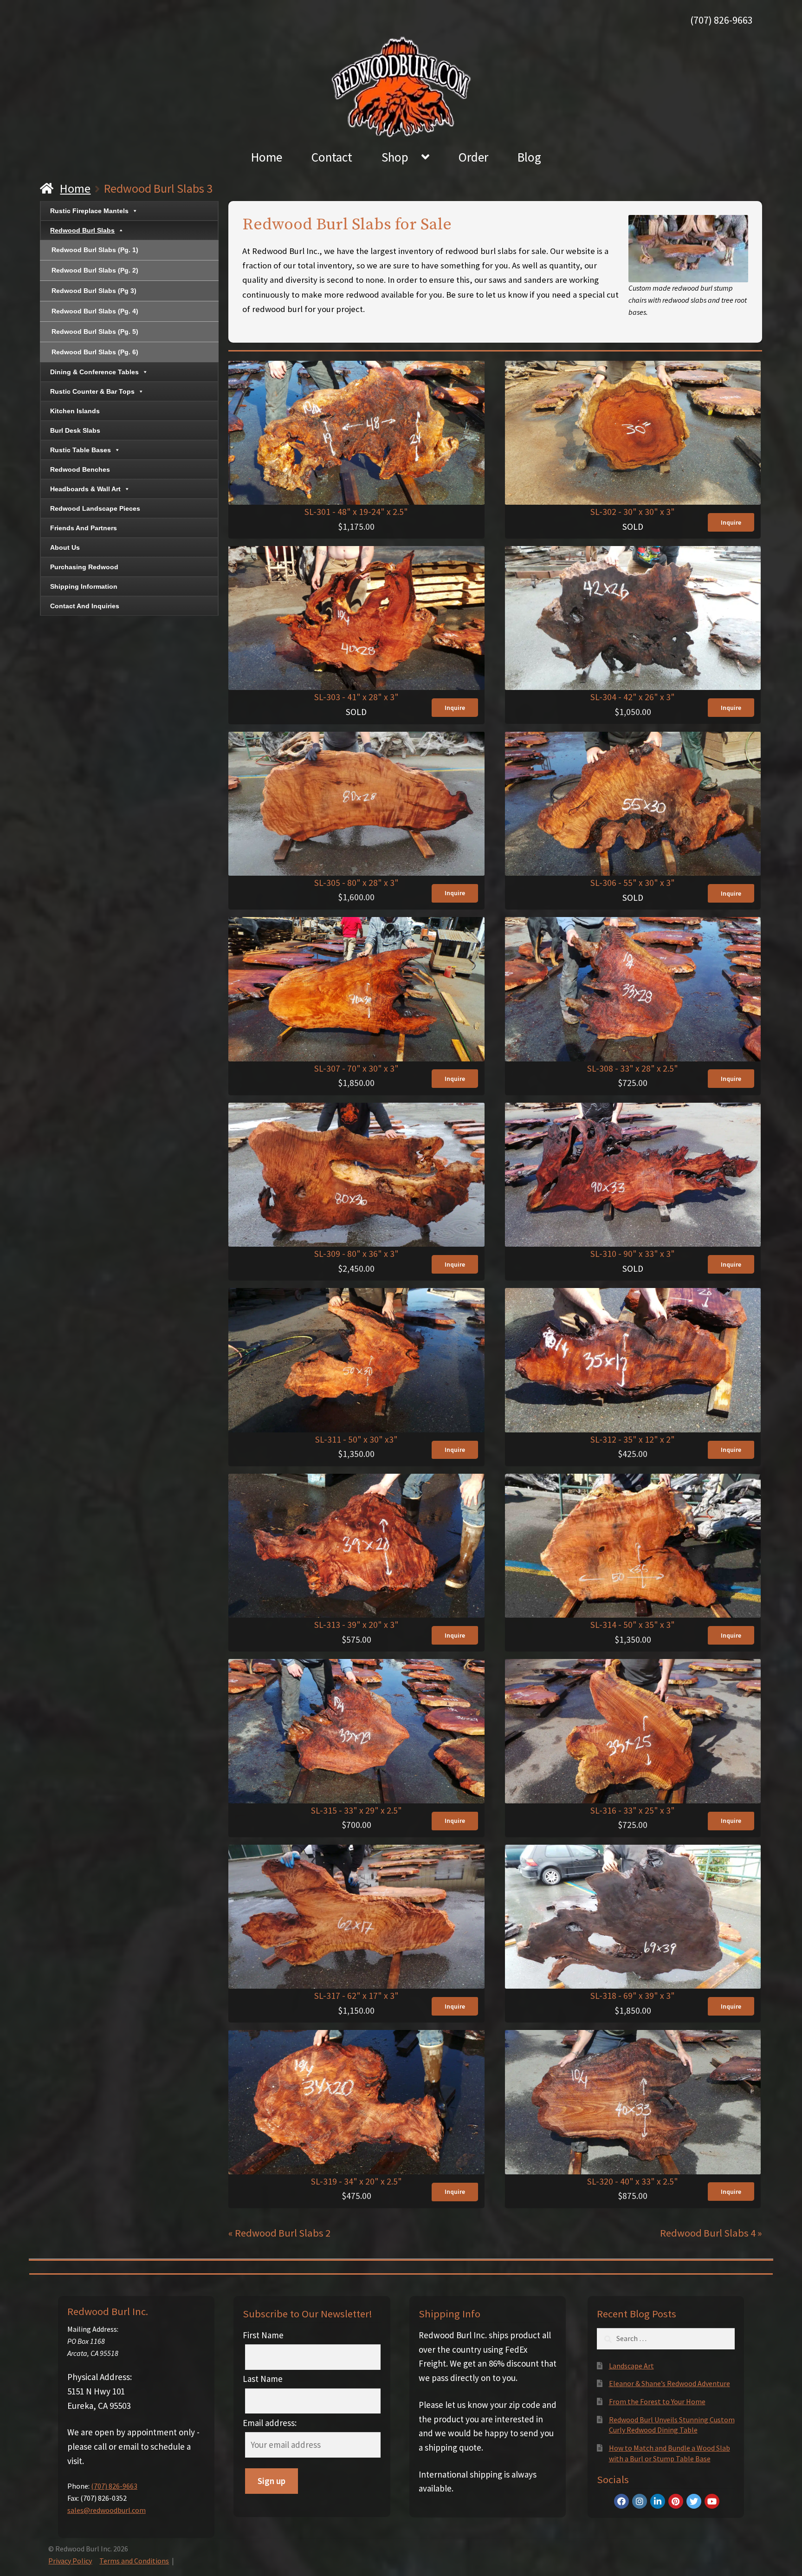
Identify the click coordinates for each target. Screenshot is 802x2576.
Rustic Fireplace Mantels (89, 211)
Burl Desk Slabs (75, 430)
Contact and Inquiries (85, 606)
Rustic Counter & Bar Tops (92, 391)
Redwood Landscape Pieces (95, 508)
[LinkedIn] (658, 2501)
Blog (529, 157)
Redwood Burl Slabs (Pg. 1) (95, 250)
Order (473, 157)
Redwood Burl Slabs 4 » (711, 2233)
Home (267, 157)
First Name (263, 2335)
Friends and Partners (84, 528)
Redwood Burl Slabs (82, 230)
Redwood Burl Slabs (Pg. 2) (95, 270)
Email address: (270, 2423)
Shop (395, 157)
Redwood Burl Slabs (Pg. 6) (95, 352)
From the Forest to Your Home (657, 2401)
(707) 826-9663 (721, 20)
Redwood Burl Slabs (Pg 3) (94, 291)
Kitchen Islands (75, 411)
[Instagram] (640, 2501)
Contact (332, 157)
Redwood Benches (80, 469)
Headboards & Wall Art (85, 489)
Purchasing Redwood (84, 567)
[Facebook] (621, 2501)
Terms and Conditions (134, 2561)
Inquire (731, 522)
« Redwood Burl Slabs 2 (279, 2233)
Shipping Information (84, 586)
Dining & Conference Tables (94, 372)
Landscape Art (631, 2366)
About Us (65, 547)
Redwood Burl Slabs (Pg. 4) (95, 311)
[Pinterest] (676, 2501)
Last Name (263, 2379)
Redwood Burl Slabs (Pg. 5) (95, 332)
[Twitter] (694, 2501)
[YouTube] (712, 2501)
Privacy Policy (70, 2561)
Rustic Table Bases (81, 450)
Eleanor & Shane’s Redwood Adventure (669, 2383)
